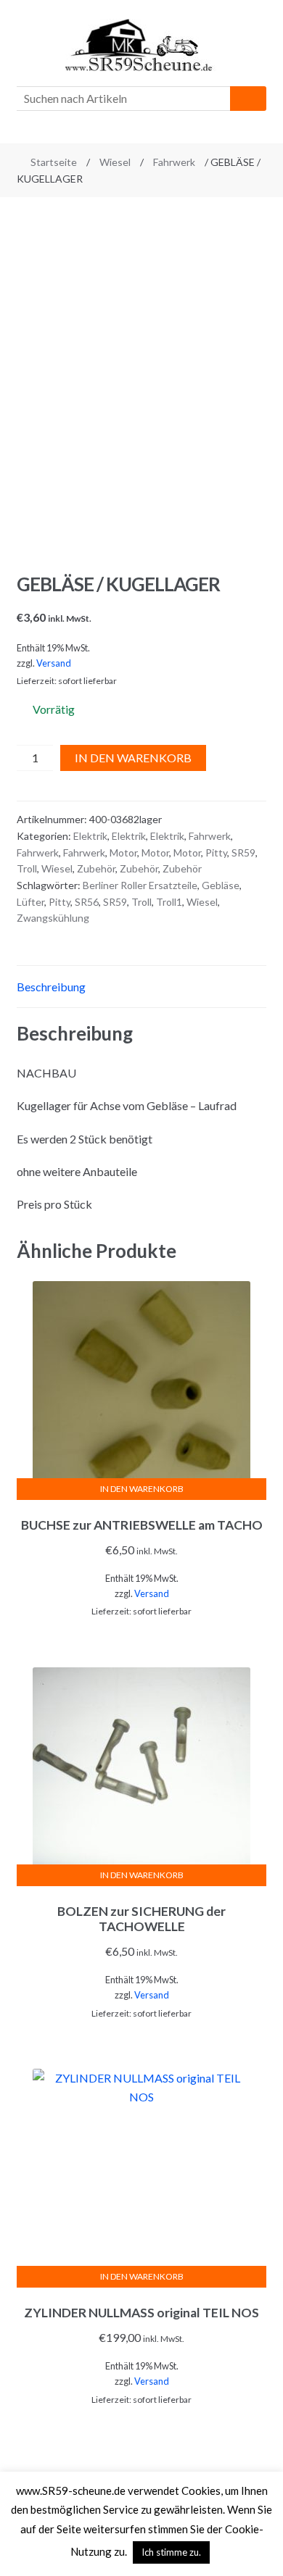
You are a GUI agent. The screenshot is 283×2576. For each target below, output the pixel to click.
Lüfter (30, 902)
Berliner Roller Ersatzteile (140, 885)
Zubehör (96, 868)
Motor (123, 853)
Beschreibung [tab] (51, 987)
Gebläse (221, 885)
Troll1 (169, 902)
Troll (27, 868)
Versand (54, 663)
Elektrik (90, 836)
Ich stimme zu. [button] (171, 2552)
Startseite (54, 162)
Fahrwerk (174, 162)
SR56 (87, 902)
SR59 (243, 853)
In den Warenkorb (133, 758)
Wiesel (115, 162)
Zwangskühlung (53, 918)
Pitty (216, 853)
